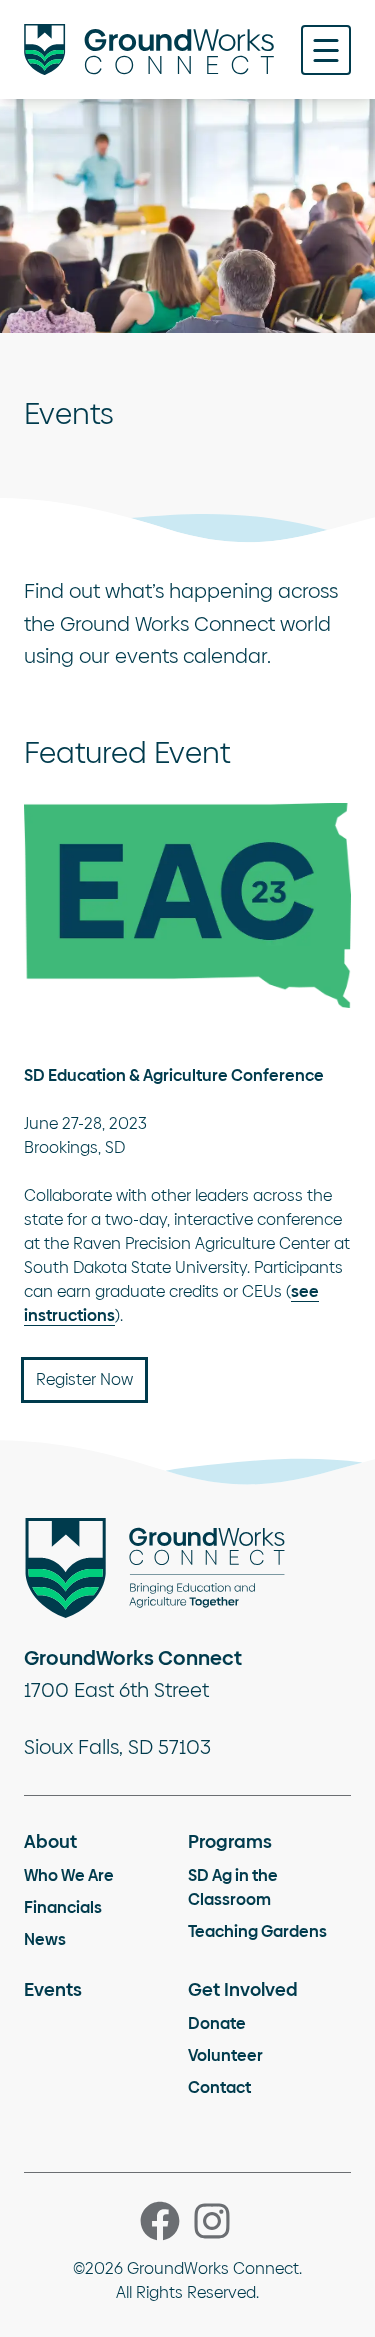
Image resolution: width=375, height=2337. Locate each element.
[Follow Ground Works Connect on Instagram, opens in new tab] (212, 2221)
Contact (219, 2087)
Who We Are (69, 1875)
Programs (230, 1841)
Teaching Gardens (257, 1931)
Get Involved (243, 1989)
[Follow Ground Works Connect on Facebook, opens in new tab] (160, 2221)
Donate (217, 2023)
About (50, 1841)
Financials (63, 1907)
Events (53, 1989)
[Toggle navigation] (326, 50)
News (45, 1939)
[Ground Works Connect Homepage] (149, 49)
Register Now (84, 1379)
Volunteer (225, 2055)
